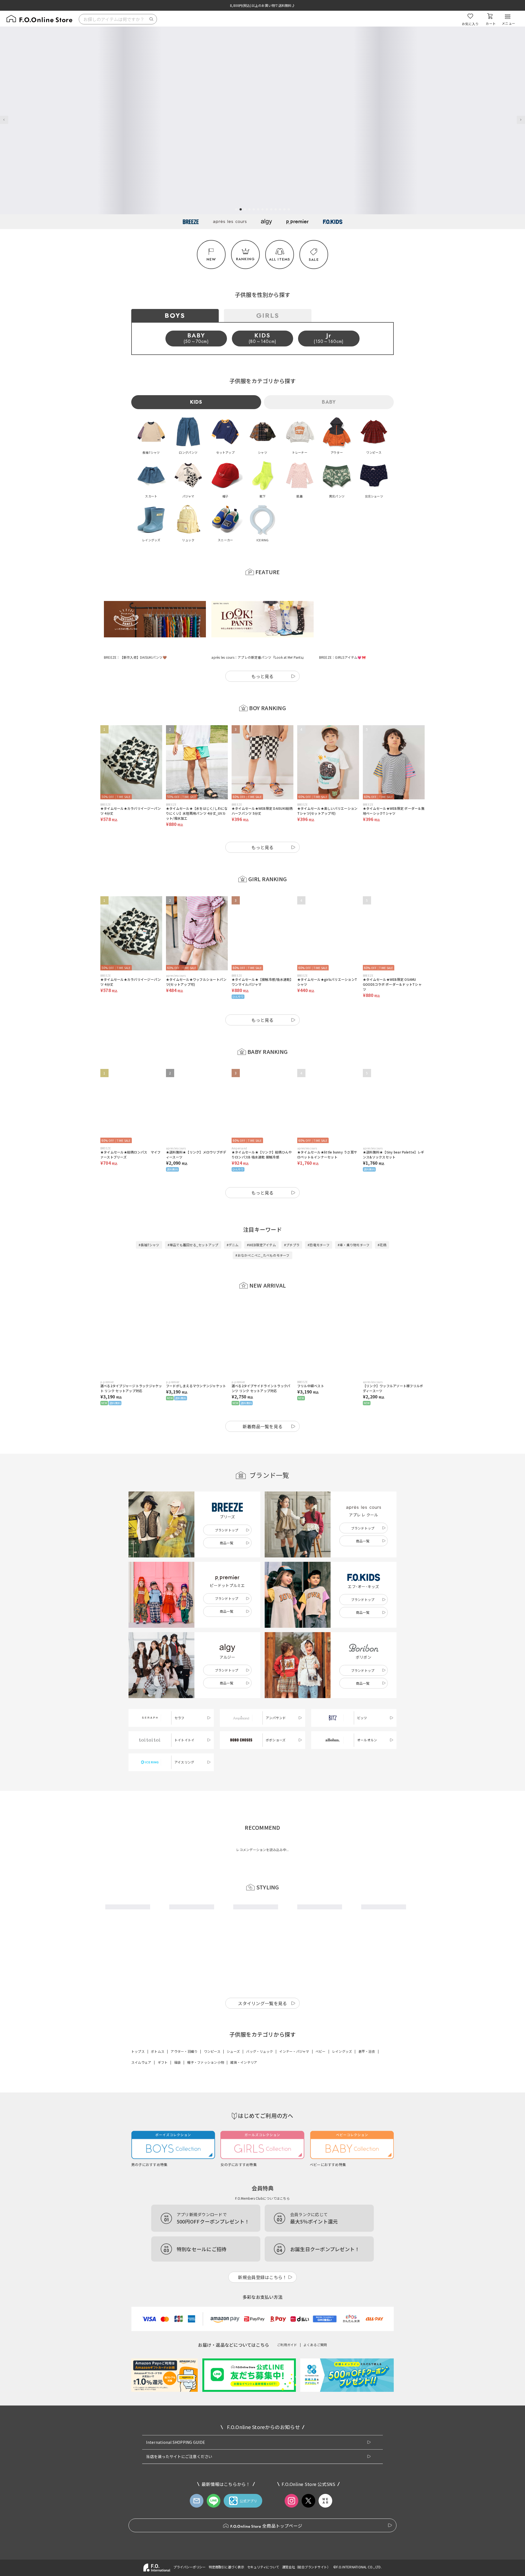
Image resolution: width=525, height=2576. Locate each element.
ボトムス (158, 2201)
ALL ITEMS (280, 259)
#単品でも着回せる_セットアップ (193, 1218)
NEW (211, 259)
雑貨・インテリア (244, 2212)
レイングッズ (342, 2201)
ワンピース (212, 2201)
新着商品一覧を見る (263, 1399)
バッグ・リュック (259, 2201)
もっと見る (262, 649)
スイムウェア (141, 2212)
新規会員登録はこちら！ (262, 2427)
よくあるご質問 (315, 2494)
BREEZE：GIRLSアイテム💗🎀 (342, 630)
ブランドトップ (227, 1503)
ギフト (163, 2212)
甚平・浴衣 (367, 2201)
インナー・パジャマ (294, 2201)
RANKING (245, 259)
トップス (138, 2201)
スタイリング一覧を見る (262, 2153)
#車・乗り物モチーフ (354, 1218)
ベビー (321, 2201)
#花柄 (382, 1218)
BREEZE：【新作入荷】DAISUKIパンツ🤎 (135, 630)
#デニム (233, 1218)
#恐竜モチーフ (319, 1218)
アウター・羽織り (184, 2201)
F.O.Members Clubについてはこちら (262, 2348)
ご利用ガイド (287, 2494)
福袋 (177, 2212)
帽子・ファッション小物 (205, 2212)
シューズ (233, 2201)
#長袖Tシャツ (149, 1218)
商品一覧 (227, 1516)
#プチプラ (292, 1218)
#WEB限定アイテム (261, 1218)
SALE (314, 260)
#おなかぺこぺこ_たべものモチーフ (262, 1228)
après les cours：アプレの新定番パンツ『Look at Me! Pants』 (258, 630)
